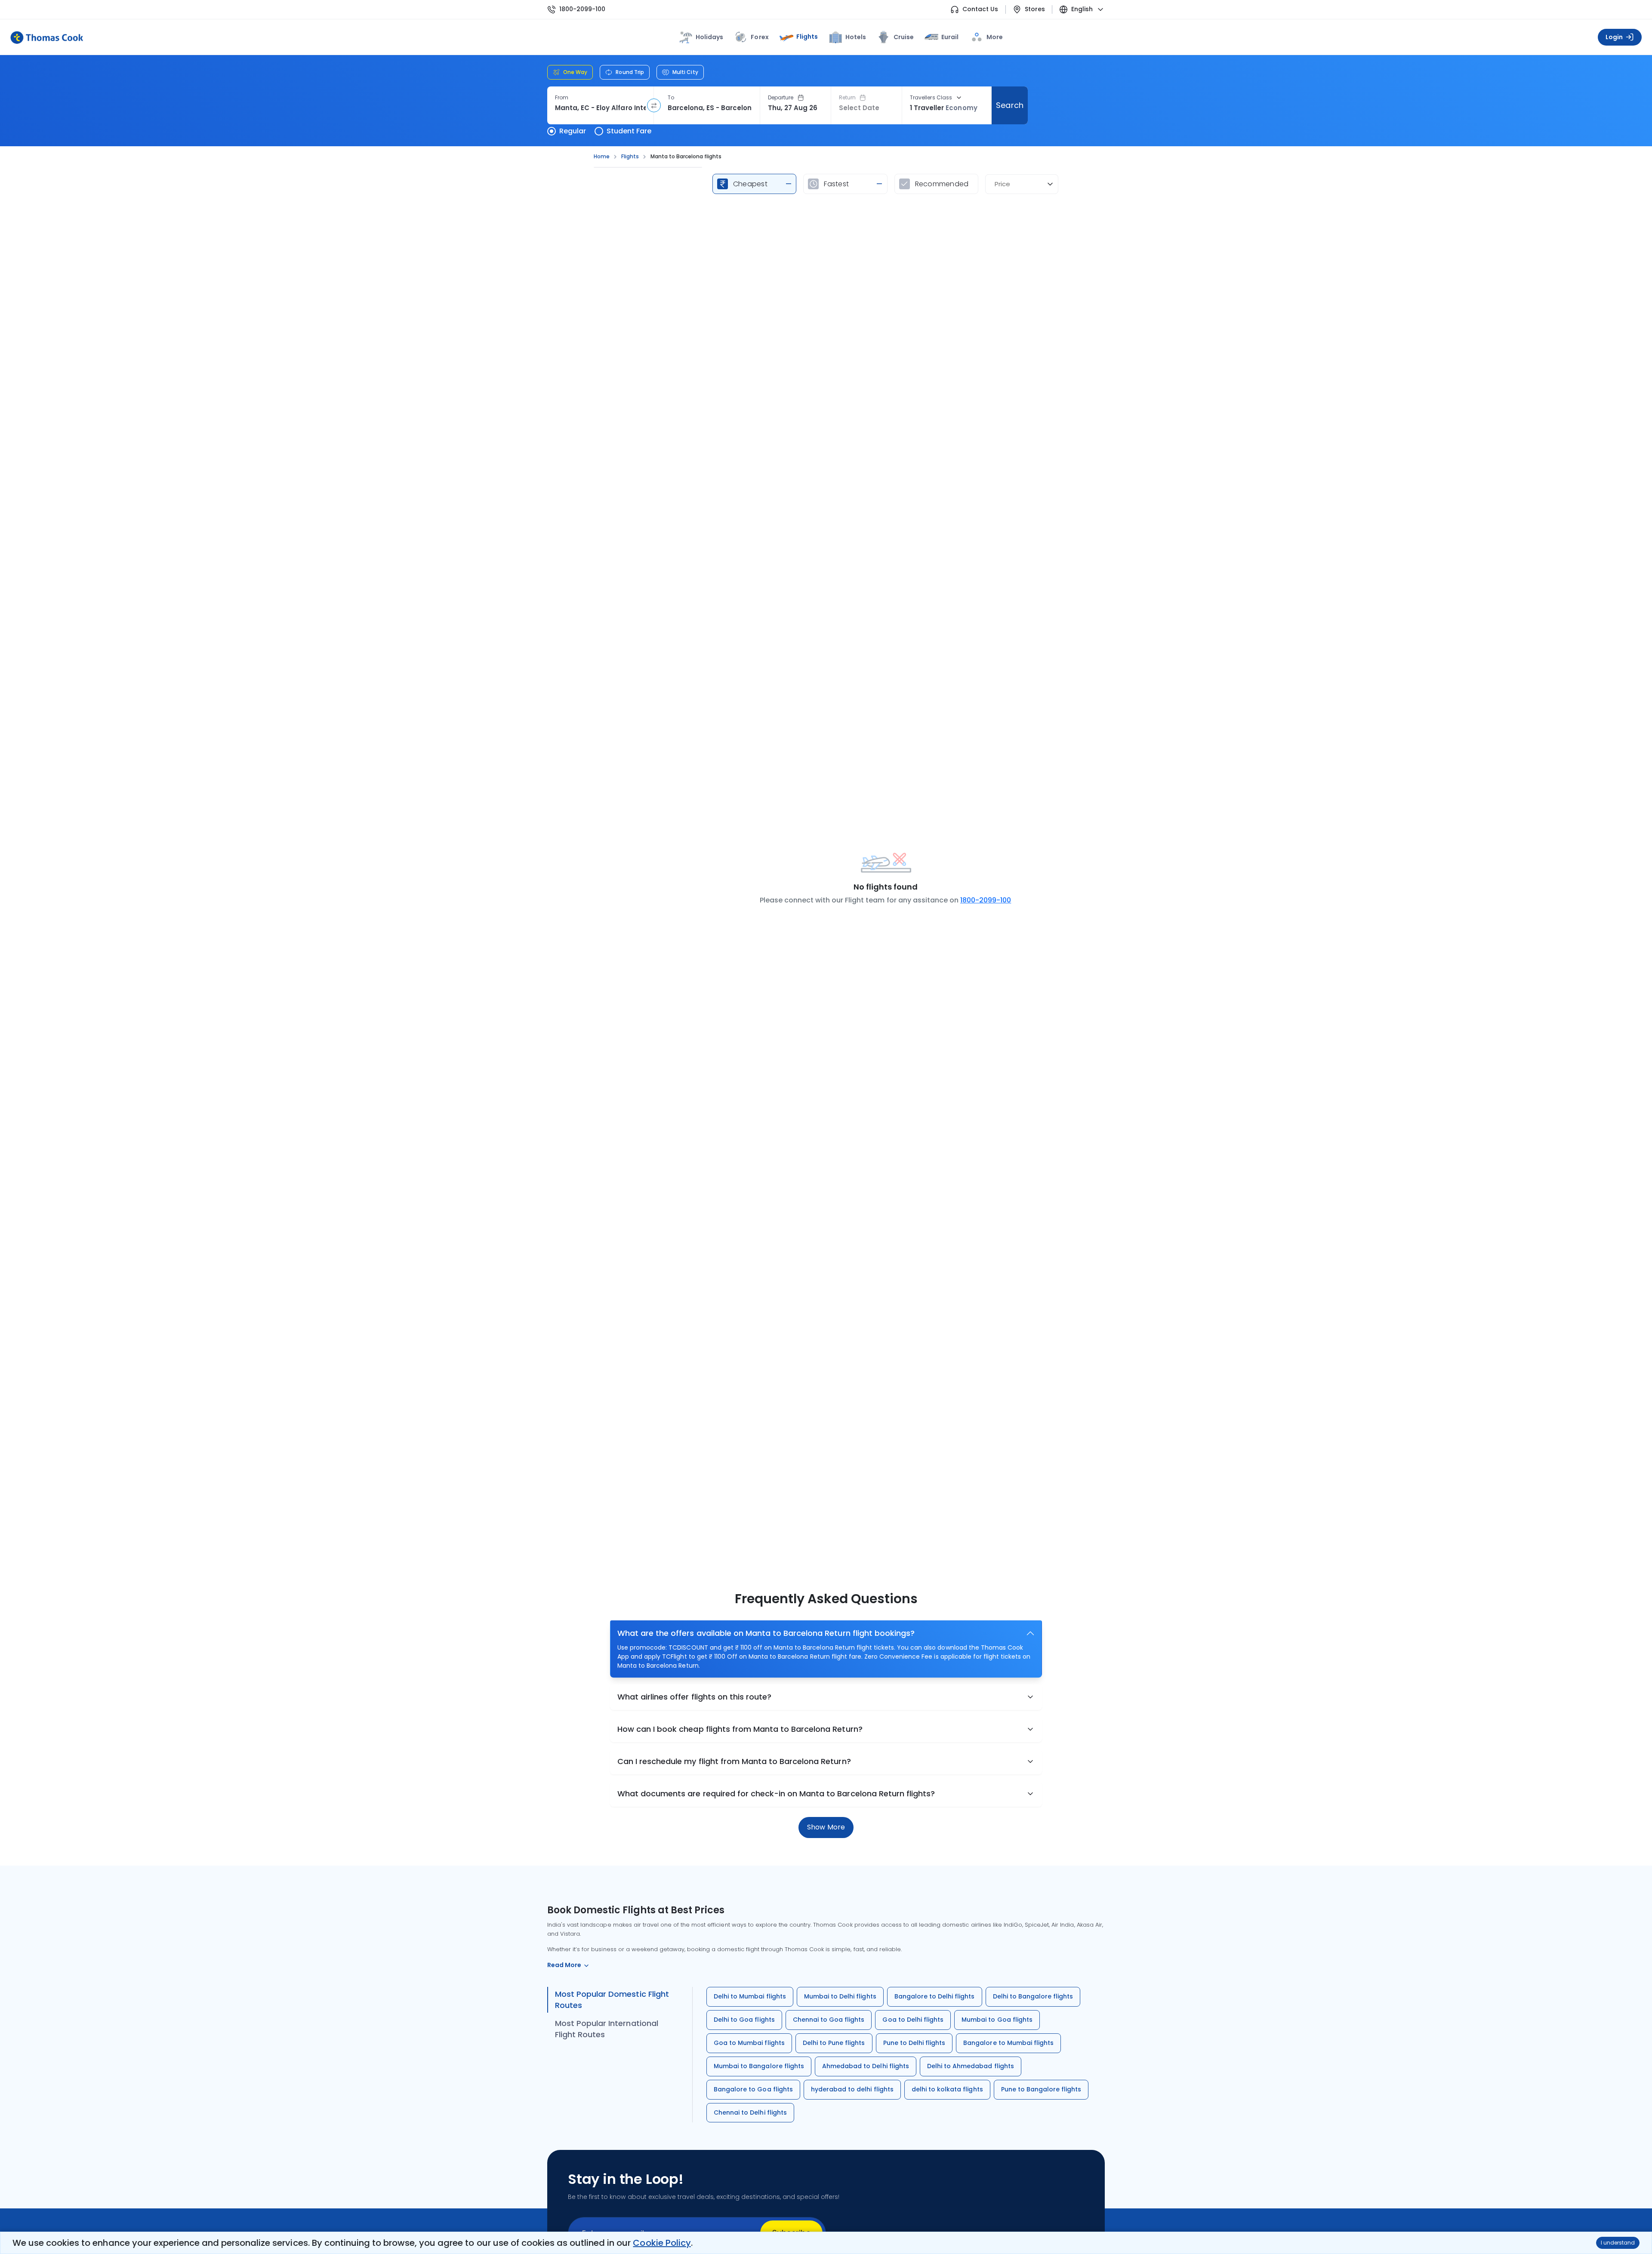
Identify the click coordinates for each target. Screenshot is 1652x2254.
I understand (1618, 2243)
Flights (807, 37)
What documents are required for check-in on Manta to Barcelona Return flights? (776, 1794)
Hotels (856, 37)
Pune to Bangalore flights (1041, 2089)
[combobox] (600, 108)
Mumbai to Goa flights (997, 2020)
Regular (573, 131)
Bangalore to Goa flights (753, 2089)
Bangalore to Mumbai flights (1008, 2043)
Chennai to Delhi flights (750, 2112)
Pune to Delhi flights (914, 2043)
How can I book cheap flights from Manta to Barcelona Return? (740, 1729)
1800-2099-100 (582, 9)
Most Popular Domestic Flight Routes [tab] (612, 2000)
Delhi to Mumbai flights (750, 1996)
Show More (826, 1827)
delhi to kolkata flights (947, 2089)
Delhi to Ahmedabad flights (971, 2066)
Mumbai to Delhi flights (840, 1996)
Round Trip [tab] (630, 72)
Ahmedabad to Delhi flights (866, 2066)
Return (847, 98)
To (671, 98)
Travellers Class (931, 98)
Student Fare (629, 131)
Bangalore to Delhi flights (935, 1996)
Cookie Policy (662, 2243)
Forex (760, 37)
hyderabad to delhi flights (852, 2089)
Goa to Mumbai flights (749, 2043)
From (562, 98)
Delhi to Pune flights (834, 2043)
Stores (1035, 9)
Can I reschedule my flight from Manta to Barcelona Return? (734, 1761)
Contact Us (980, 9)
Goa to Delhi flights (913, 2020)
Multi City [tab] (685, 72)
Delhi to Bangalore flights (1033, 1996)
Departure (781, 98)
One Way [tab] (575, 72)
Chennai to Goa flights (829, 2020)
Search (1009, 105)
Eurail (950, 37)
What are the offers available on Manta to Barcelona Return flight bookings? (766, 1633)
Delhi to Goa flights (744, 2020)
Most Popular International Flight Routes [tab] (607, 2029)
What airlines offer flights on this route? (694, 1697)
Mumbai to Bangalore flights (759, 2066)
